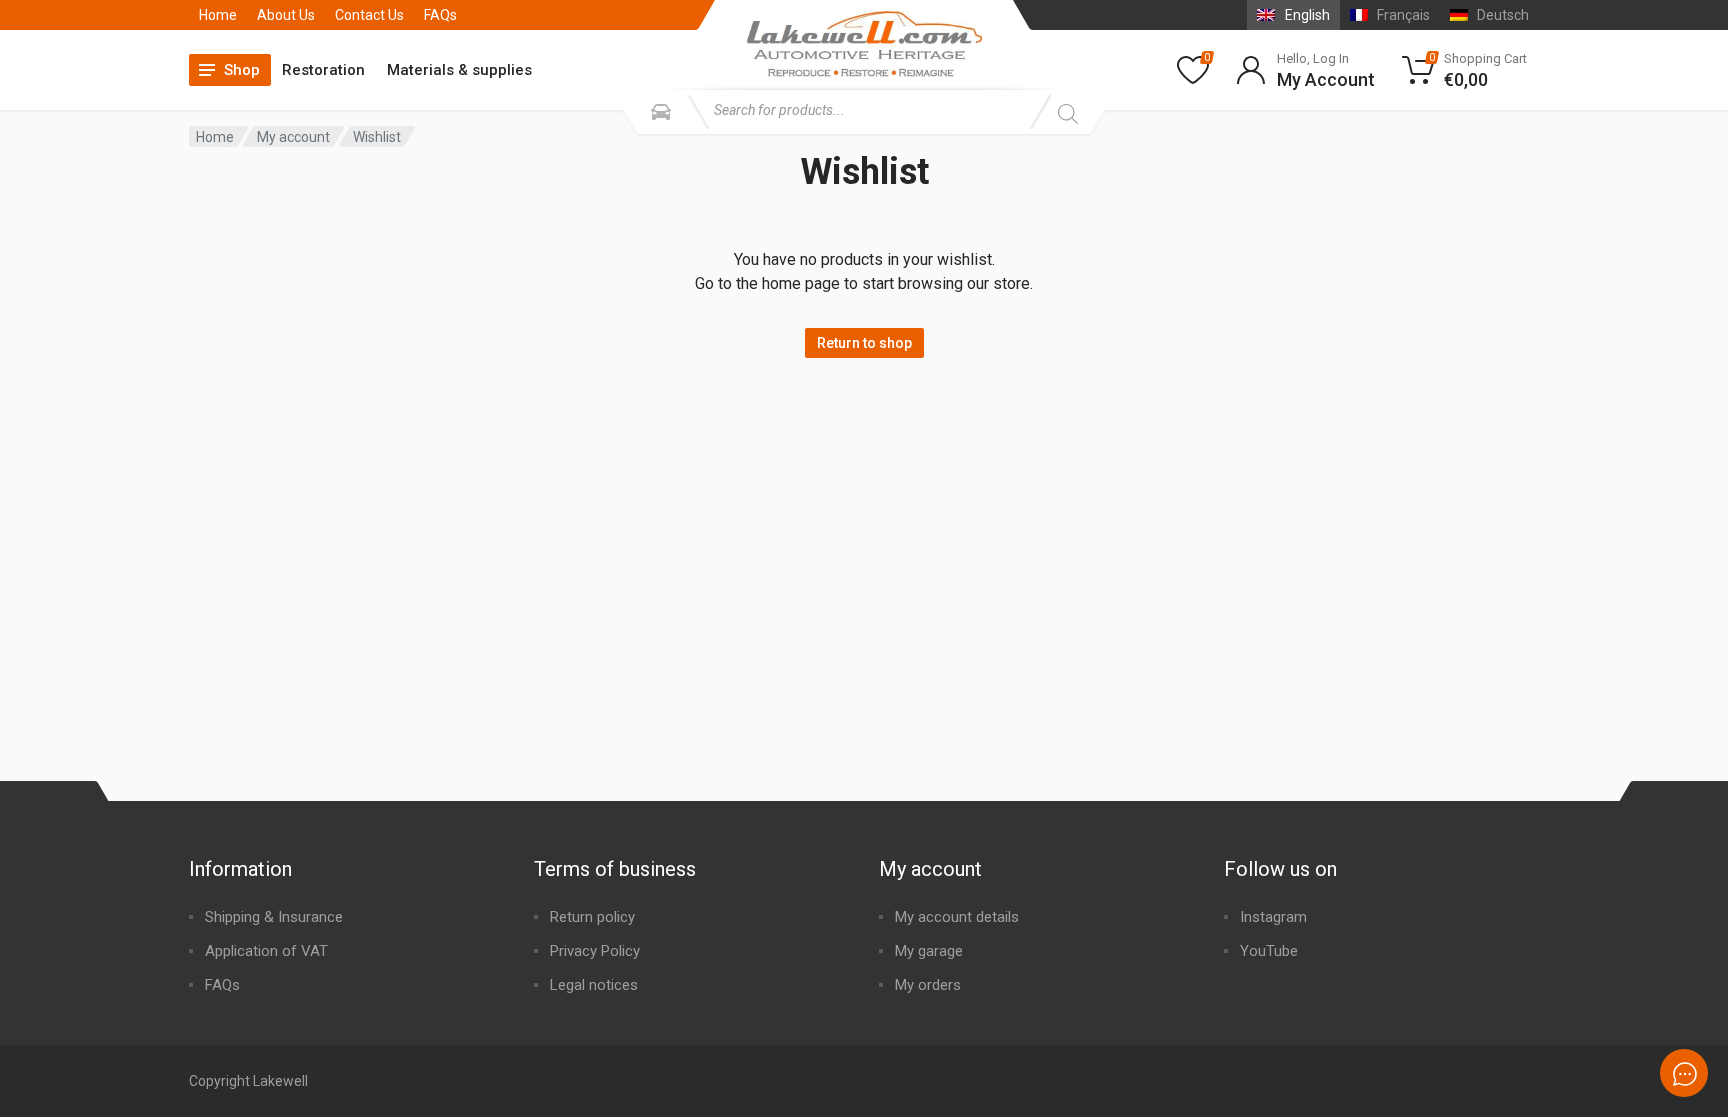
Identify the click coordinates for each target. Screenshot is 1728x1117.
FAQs (440, 15)
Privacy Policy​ (595, 951)
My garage (929, 951)
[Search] (1067, 114)
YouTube (1269, 951)
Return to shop (864, 343)
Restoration (323, 70)
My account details (957, 917)
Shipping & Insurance (274, 917)
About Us (286, 15)
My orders (928, 985)
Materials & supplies (459, 70)
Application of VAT (266, 951)
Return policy (592, 917)
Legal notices (594, 985)
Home (218, 15)
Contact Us (369, 15)
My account (293, 137)
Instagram (1273, 917)
